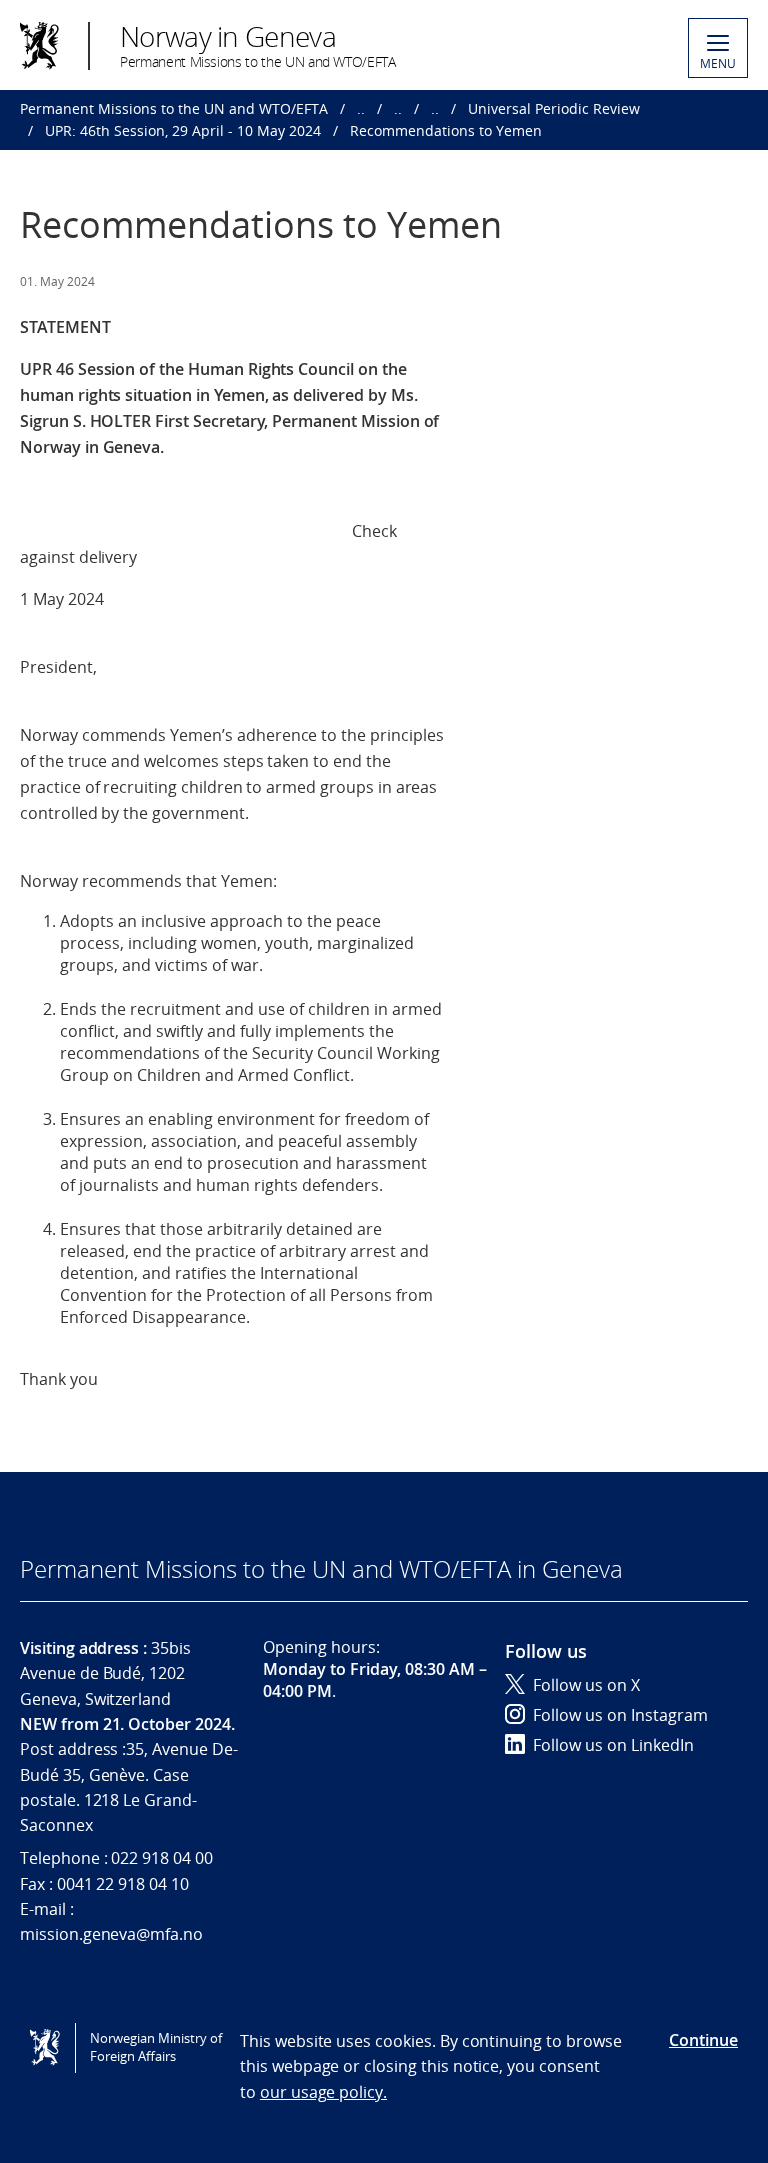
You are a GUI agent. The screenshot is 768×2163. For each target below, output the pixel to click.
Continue (703, 2040)
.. (361, 108)
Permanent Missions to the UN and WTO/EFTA (174, 108)
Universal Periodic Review (554, 108)
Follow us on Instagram (620, 1715)
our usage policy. (323, 2092)
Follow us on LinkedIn (613, 1745)
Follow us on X (586, 1685)
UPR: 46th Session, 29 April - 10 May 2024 (183, 130)
